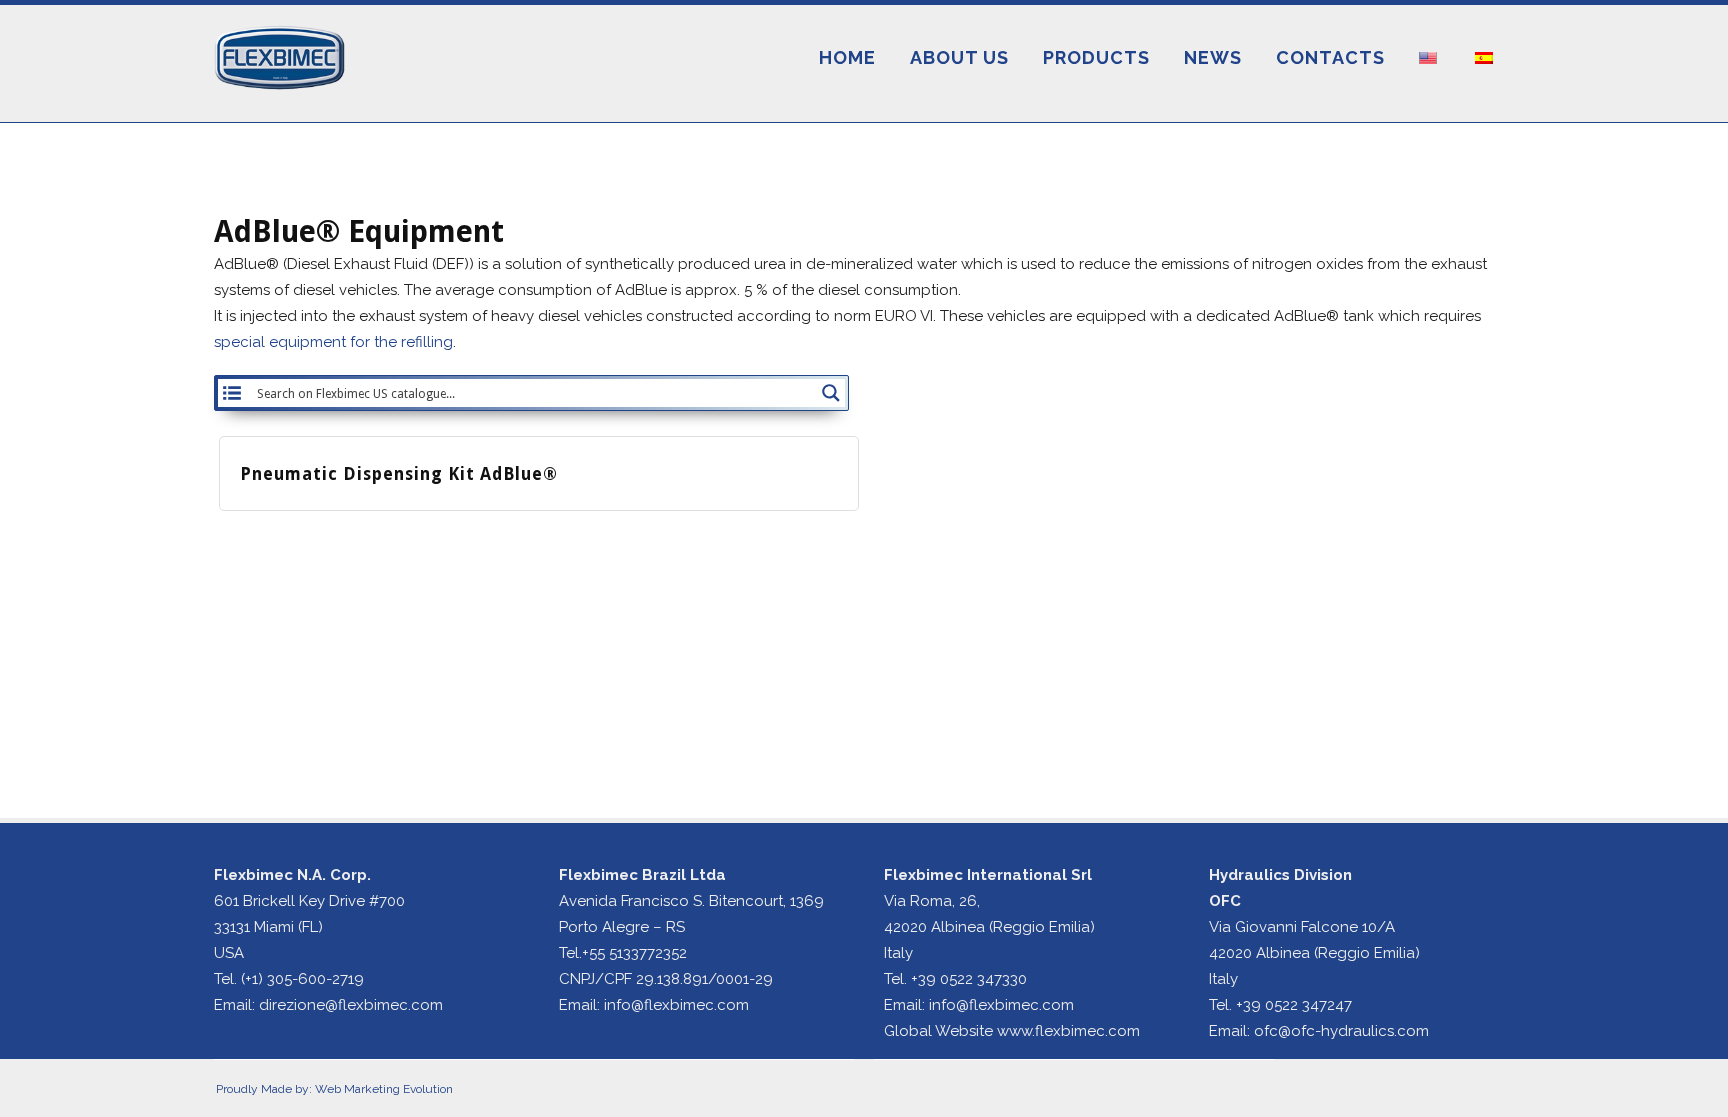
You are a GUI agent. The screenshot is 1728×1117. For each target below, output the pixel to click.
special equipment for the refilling (333, 342)
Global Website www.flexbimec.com (1012, 1031)
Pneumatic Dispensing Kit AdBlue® (399, 474)
